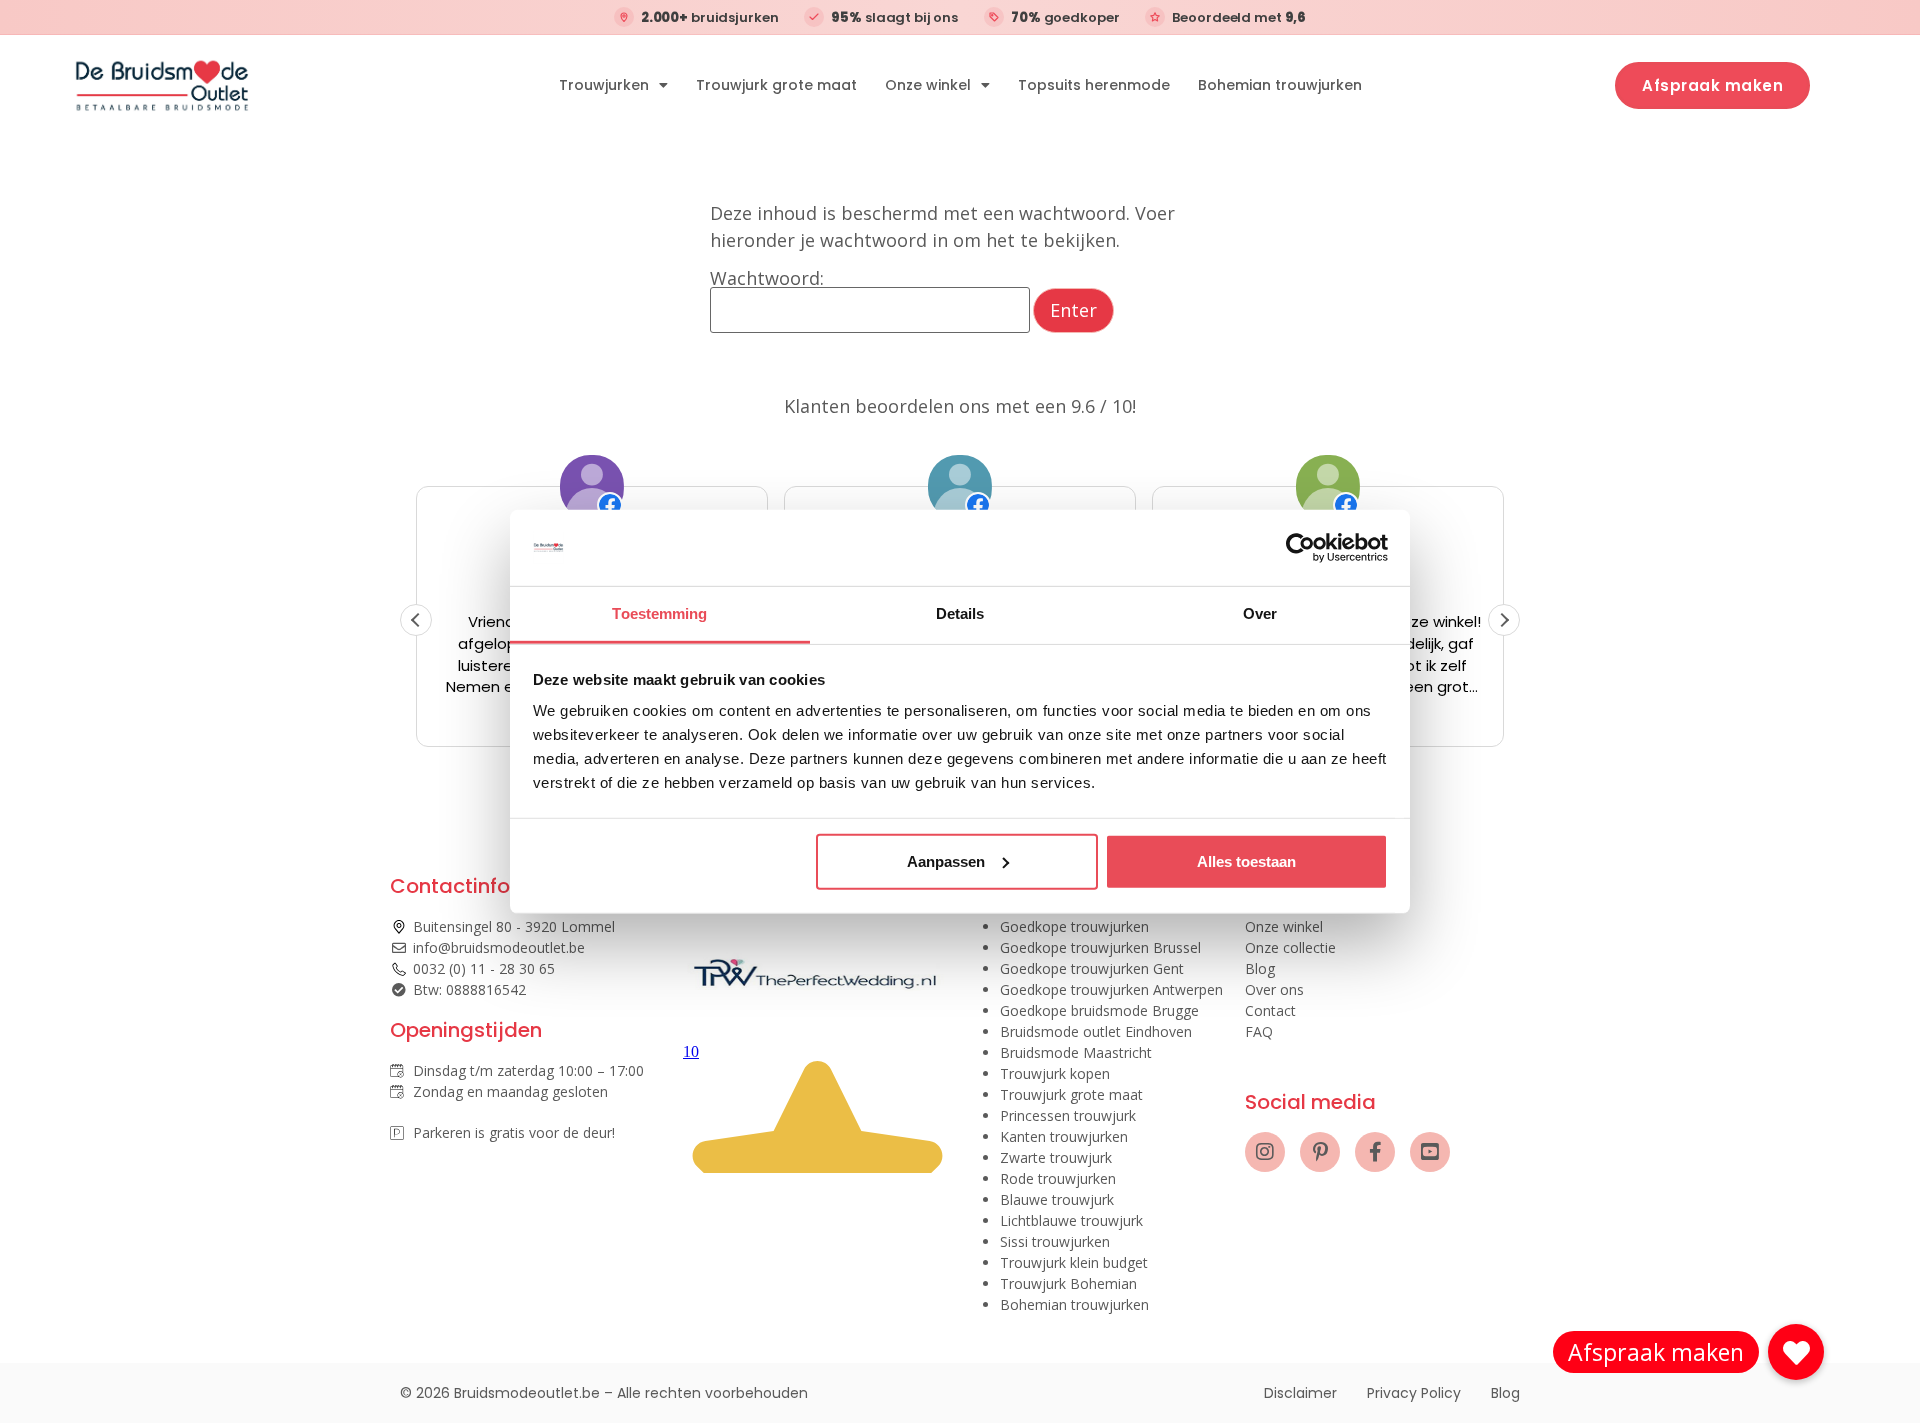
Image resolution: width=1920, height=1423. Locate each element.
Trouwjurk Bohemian (1068, 1283)
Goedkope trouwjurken (1074, 926)
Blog (1260, 968)
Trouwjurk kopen (1055, 1073)
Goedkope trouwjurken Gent (1092, 968)
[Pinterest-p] (1320, 1152)
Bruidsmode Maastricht (1076, 1052)
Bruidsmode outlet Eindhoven (1096, 1031)
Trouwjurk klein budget (1074, 1262)
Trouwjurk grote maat (776, 85)
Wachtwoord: (767, 279)
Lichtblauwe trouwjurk (1071, 1220)
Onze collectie (1290, 947)
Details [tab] (960, 613)
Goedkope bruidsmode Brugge (1099, 1010)
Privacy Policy (1414, 1393)
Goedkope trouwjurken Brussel (1100, 947)
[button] (1504, 620)
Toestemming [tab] (659, 613)
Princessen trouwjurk (1068, 1115)
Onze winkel (928, 85)
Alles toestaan (1246, 861)
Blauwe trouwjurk (1057, 1199)
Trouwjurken (604, 85)
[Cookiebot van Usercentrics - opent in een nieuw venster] (1300, 548)
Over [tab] (1260, 613)
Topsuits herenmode (1094, 85)
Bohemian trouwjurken (1280, 85)
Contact (1270, 1010)
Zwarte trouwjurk (1056, 1157)
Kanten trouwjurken (1064, 1136)
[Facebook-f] (1375, 1152)
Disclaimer (1300, 1393)
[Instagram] (1265, 1152)
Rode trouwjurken (1058, 1178)
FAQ (1259, 1031)
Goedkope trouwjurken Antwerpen (1111, 989)
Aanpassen (946, 861)
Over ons (1274, 989)
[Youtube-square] (1430, 1152)
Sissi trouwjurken (1055, 1241)
